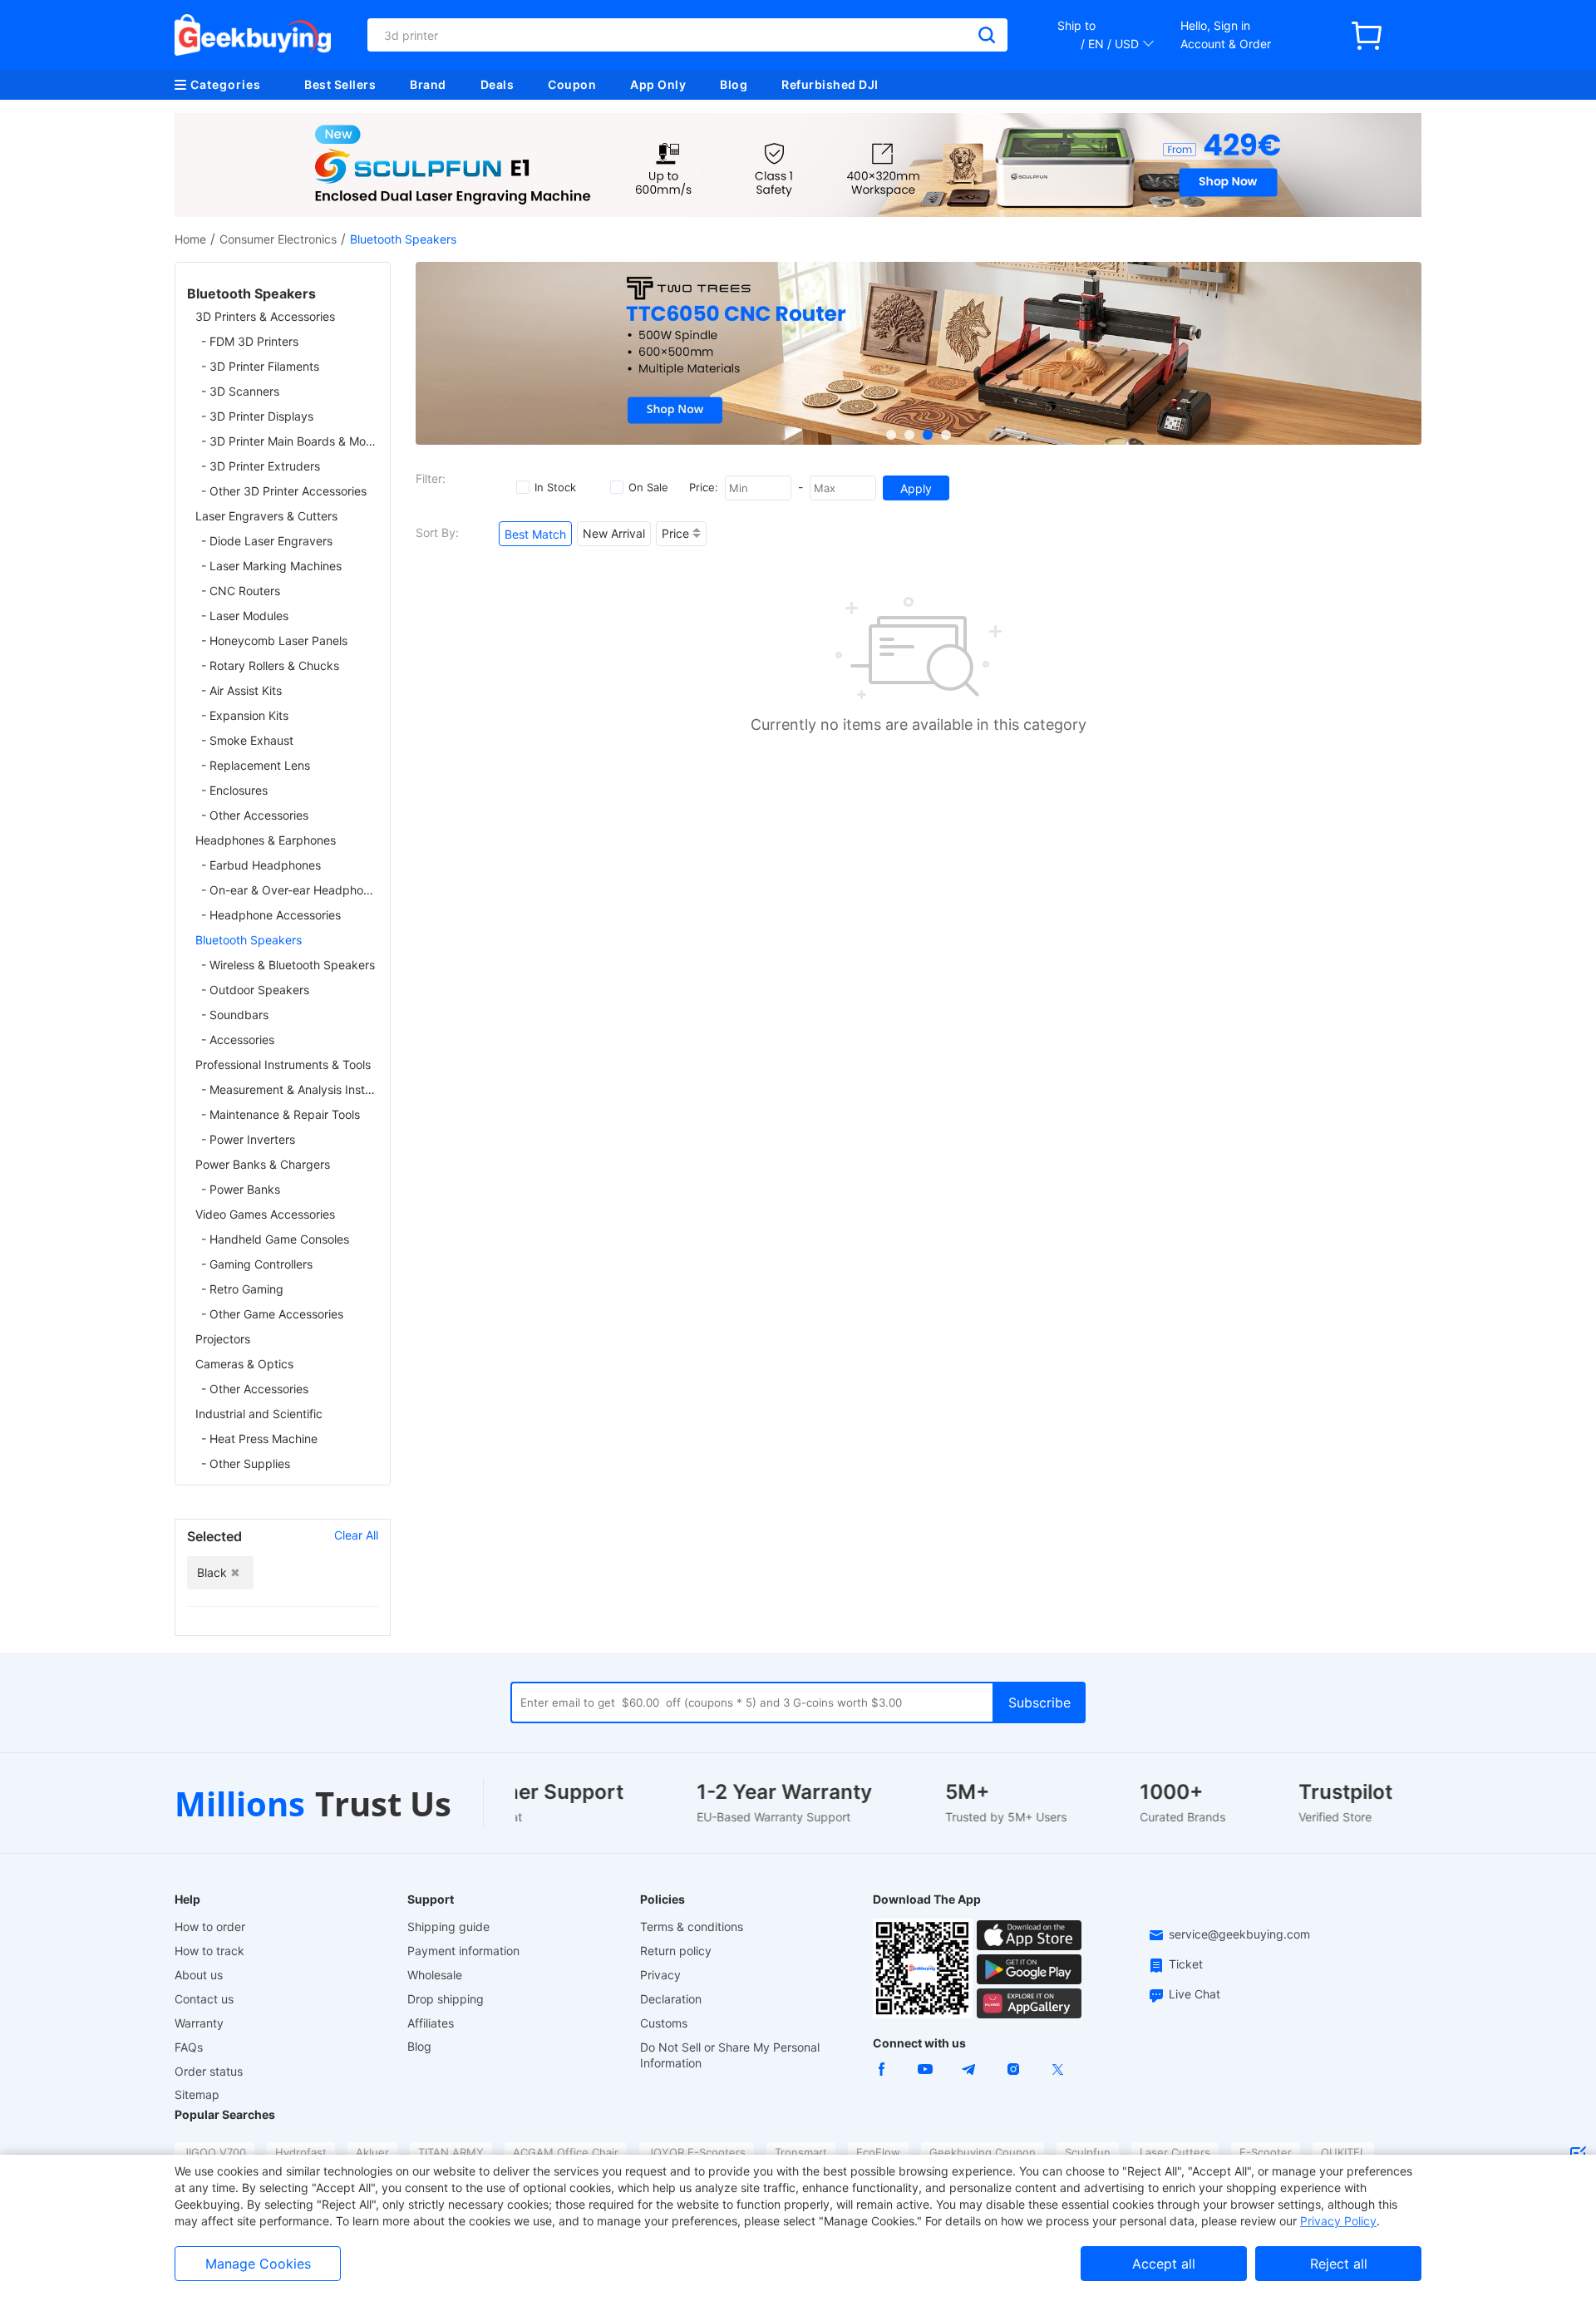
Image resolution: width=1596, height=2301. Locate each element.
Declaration (671, 1999)
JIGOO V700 (214, 2152)
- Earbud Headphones (261, 865)
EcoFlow (878, 2152)
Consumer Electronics (278, 239)
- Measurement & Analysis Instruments (290, 1089)
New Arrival (614, 533)
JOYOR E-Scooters (697, 2152)
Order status (209, 2071)
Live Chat (1195, 1994)
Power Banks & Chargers (263, 1164)
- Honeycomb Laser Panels (274, 641)
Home (190, 239)
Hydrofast (301, 2152)
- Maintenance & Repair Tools (281, 1114)
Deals (498, 84)
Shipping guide (448, 1927)
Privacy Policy (1338, 2221)
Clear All (356, 1535)
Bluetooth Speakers (249, 940)
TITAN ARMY (451, 2152)
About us (199, 1975)
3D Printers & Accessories (265, 316)
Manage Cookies (258, 2264)
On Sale (648, 487)
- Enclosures (234, 790)
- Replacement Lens (256, 765)
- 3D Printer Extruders (261, 466)
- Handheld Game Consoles (275, 1239)
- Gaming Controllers (257, 1264)
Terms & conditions (692, 1927)
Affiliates (431, 2023)
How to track (209, 1951)
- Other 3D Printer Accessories (284, 491)
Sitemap (197, 2094)
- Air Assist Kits (241, 690)
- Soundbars (235, 1015)
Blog (734, 84)
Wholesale (435, 1975)
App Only (658, 84)
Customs (664, 2023)
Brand (428, 84)
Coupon (572, 84)
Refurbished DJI (830, 84)
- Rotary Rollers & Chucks (270, 665)
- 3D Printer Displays (257, 416)
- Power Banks (241, 1189)
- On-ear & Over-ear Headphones (290, 890)
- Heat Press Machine (259, 1439)
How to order (210, 1927)
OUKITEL (1343, 2152)
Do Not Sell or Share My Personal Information (730, 2055)
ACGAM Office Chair (566, 2152)
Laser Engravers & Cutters (266, 516)
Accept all (1164, 2264)
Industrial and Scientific (259, 1414)
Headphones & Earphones (266, 840)
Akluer (372, 2152)
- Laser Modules (245, 616)
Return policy (676, 1951)
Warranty (199, 2023)
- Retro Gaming (242, 1289)
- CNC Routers (241, 591)
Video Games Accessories (265, 1214)
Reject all (1339, 2264)
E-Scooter (1266, 2152)
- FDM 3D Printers (250, 341)
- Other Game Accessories (272, 1314)
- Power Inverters (248, 1139)
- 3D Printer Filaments (260, 366)
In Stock (555, 487)
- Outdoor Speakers (255, 990)
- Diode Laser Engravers (267, 541)
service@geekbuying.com (1239, 1934)
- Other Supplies (246, 1463)
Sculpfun (1088, 2152)
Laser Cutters (1175, 2152)
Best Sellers (340, 84)
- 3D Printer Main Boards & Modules (290, 441)
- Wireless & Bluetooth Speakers (288, 965)
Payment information (463, 1951)
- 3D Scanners (240, 391)
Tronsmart (801, 2152)
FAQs (189, 2047)
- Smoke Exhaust (247, 740)
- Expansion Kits (245, 715)
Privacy (660, 1975)
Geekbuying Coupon (983, 2152)
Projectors (223, 1339)
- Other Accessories (255, 815)
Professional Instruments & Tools (283, 1064)
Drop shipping (446, 1999)
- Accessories (238, 1040)
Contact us (204, 1999)
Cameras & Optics (244, 1364)
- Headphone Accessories (271, 915)
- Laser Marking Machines (271, 566)
